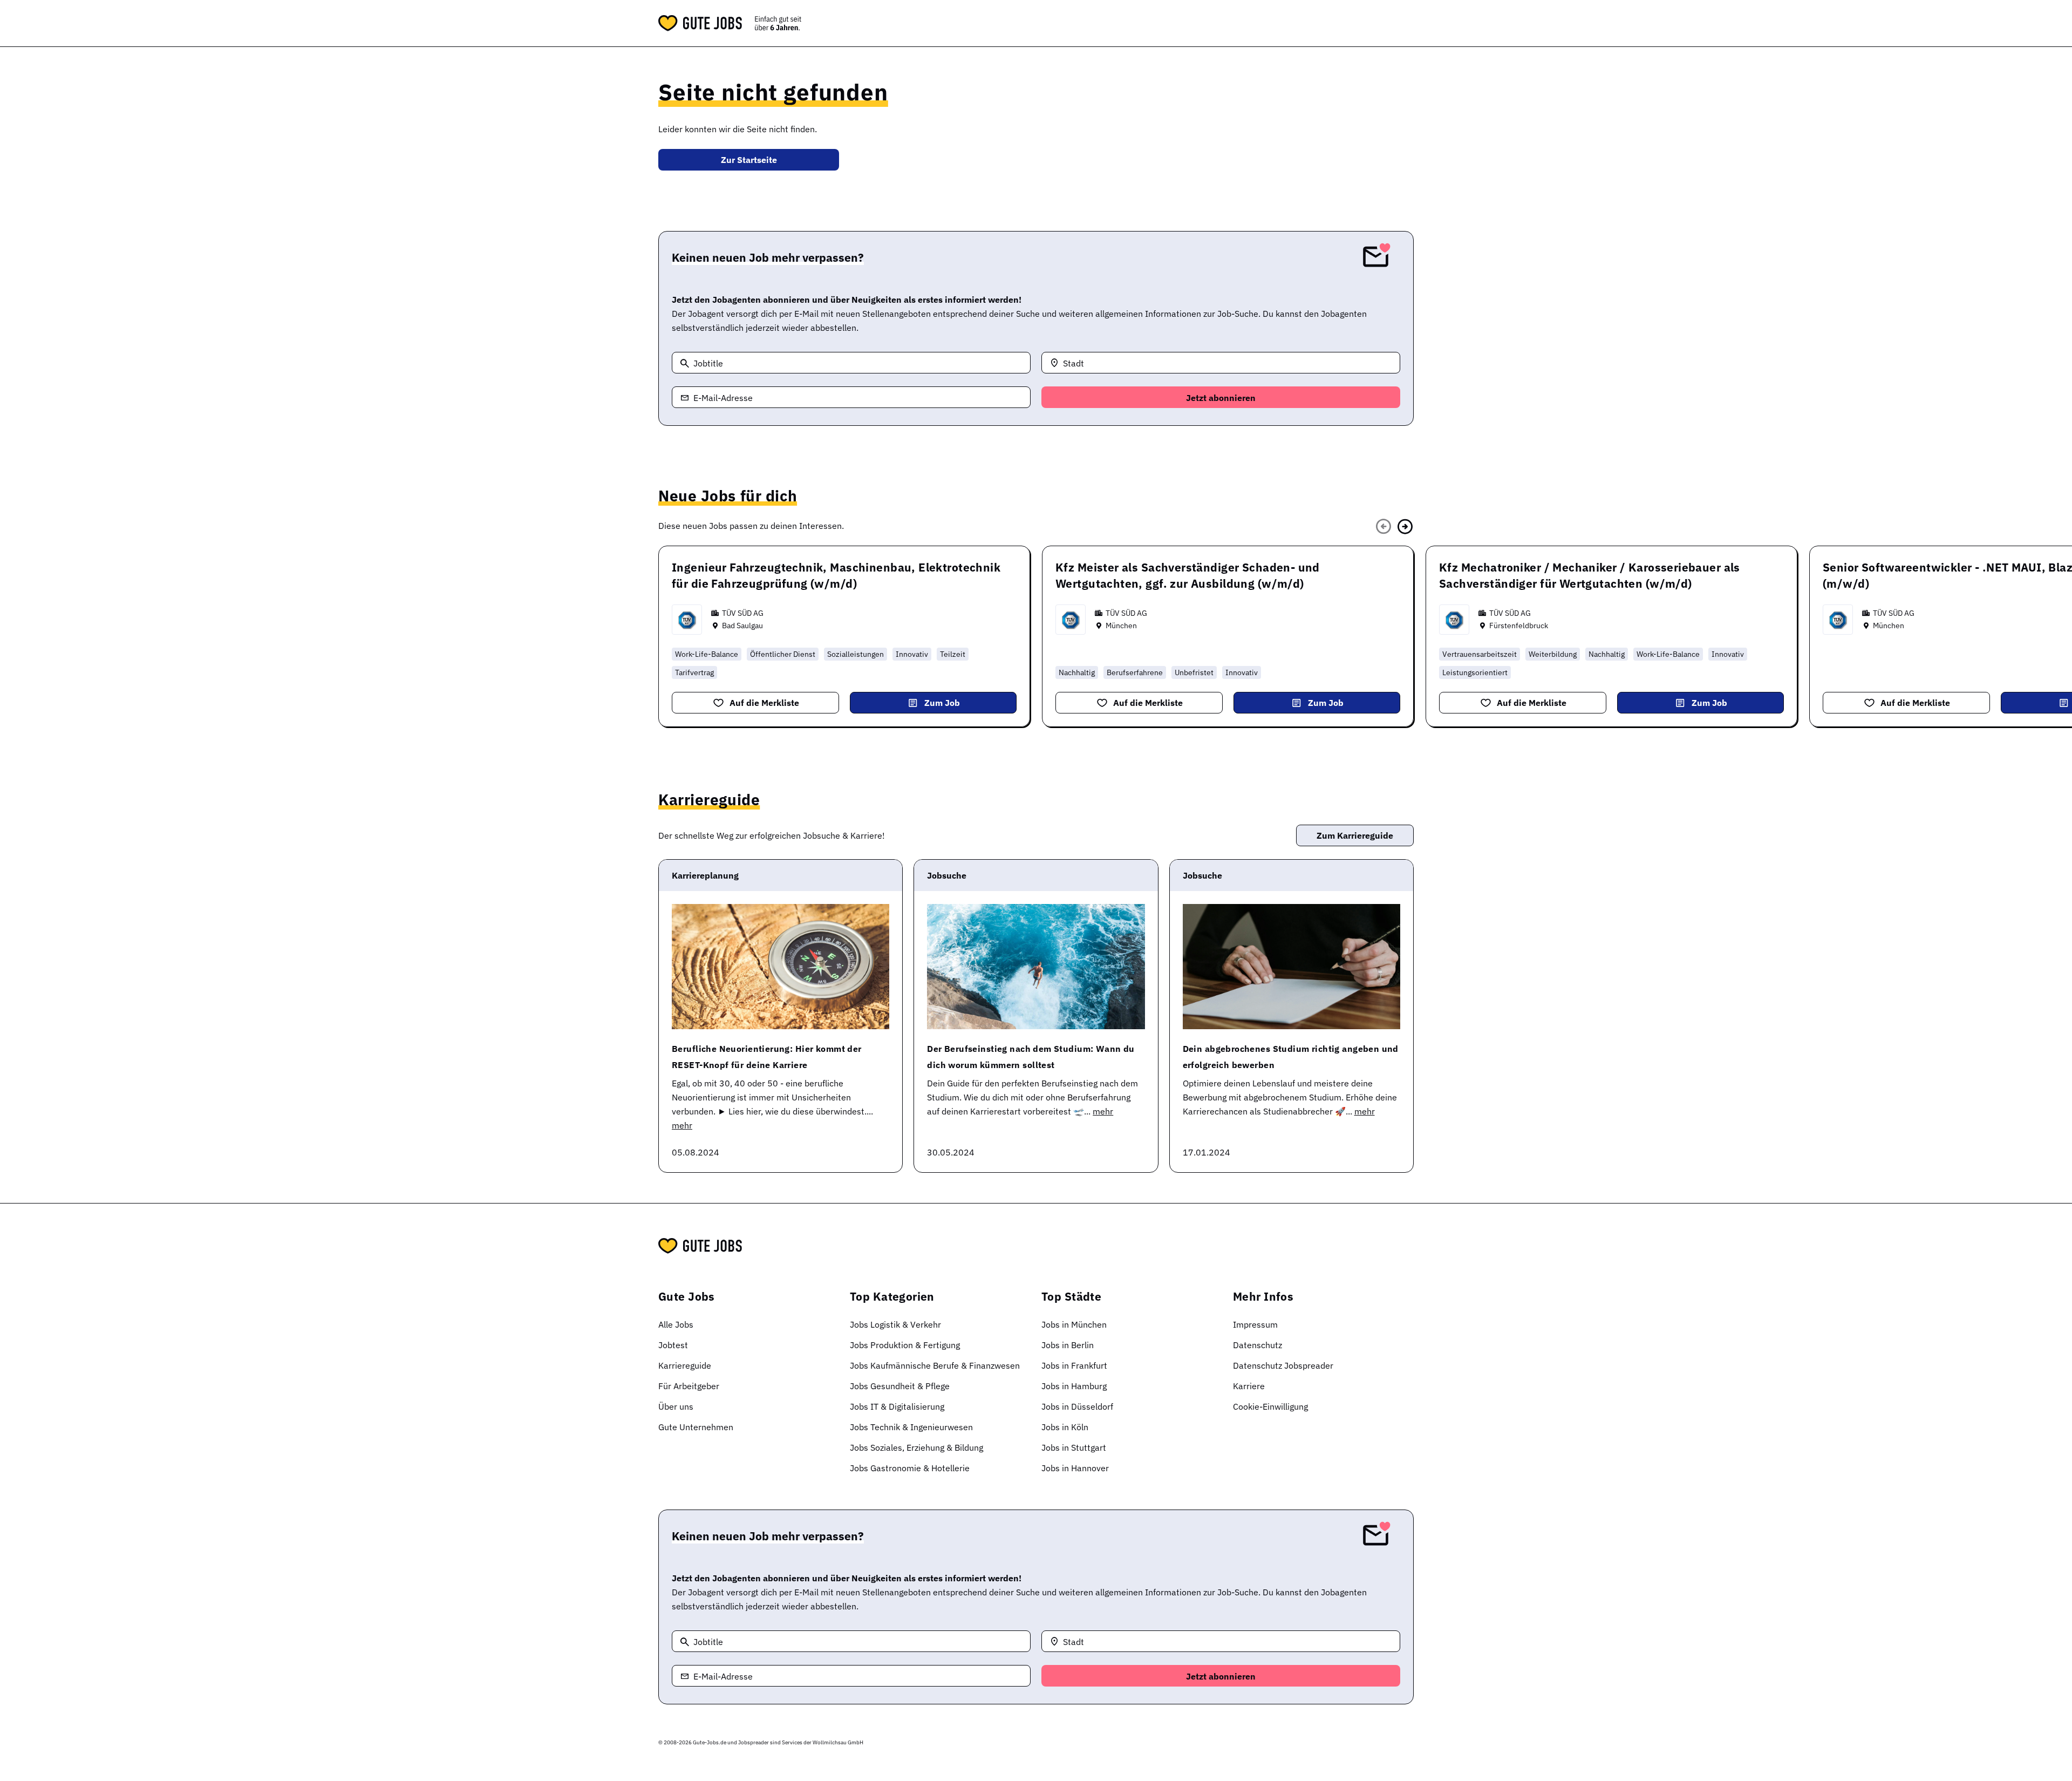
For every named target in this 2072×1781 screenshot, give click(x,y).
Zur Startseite (749, 160)
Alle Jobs (676, 1324)
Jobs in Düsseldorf (1077, 1406)
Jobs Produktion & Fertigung (905, 1345)
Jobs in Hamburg (1074, 1386)
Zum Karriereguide (1355, 835)
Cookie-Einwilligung (1270, 1406)
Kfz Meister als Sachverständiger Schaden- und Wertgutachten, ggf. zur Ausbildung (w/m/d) (1188, 575)
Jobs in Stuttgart (1074, 1447)
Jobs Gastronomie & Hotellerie (910, 1468)
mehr (682, 1125)
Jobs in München (1074, 1324)
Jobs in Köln (1065, 1427)
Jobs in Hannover (1075, 1468)
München (1121, 626)
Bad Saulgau (742, 626)
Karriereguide (685, 1365)
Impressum (1255, 1324)
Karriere (1249, 1386)
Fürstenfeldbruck (1519, 626)
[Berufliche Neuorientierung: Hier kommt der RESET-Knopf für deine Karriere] (781, 967)
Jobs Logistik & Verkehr (895, 1324)
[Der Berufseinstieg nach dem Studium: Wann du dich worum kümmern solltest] (1036, 967)
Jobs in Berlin (1068, 1345)
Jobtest (673, 1345)
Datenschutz (1257, 1345)
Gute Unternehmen (696, 1427)
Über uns (676, 1406)
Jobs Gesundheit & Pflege (900, 1386)
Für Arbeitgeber (689, 1386)
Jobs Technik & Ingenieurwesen (911, 1427)
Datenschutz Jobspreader (1283, 1365)
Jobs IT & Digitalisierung (897, 1406)
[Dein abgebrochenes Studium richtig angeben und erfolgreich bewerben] (1291, 967)
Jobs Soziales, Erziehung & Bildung (916, 1447)
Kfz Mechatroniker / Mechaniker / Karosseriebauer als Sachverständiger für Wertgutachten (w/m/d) (1590, 575)
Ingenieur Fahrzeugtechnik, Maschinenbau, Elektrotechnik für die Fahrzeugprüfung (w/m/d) (836, 575)
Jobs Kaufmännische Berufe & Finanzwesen (935, 1365)
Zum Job (942, 703)
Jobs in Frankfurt (1074, 1365)
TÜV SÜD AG (743, 613)
